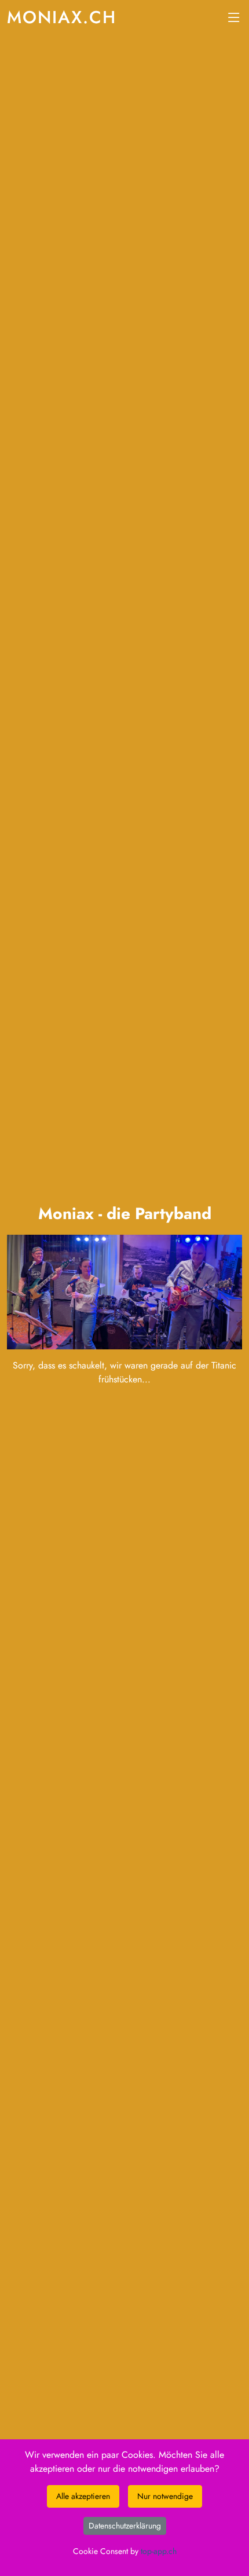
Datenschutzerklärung (125, 2526)
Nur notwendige (165, 2496)
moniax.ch (62, 17)
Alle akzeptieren (83, 2496)
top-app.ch (159, 2551)
